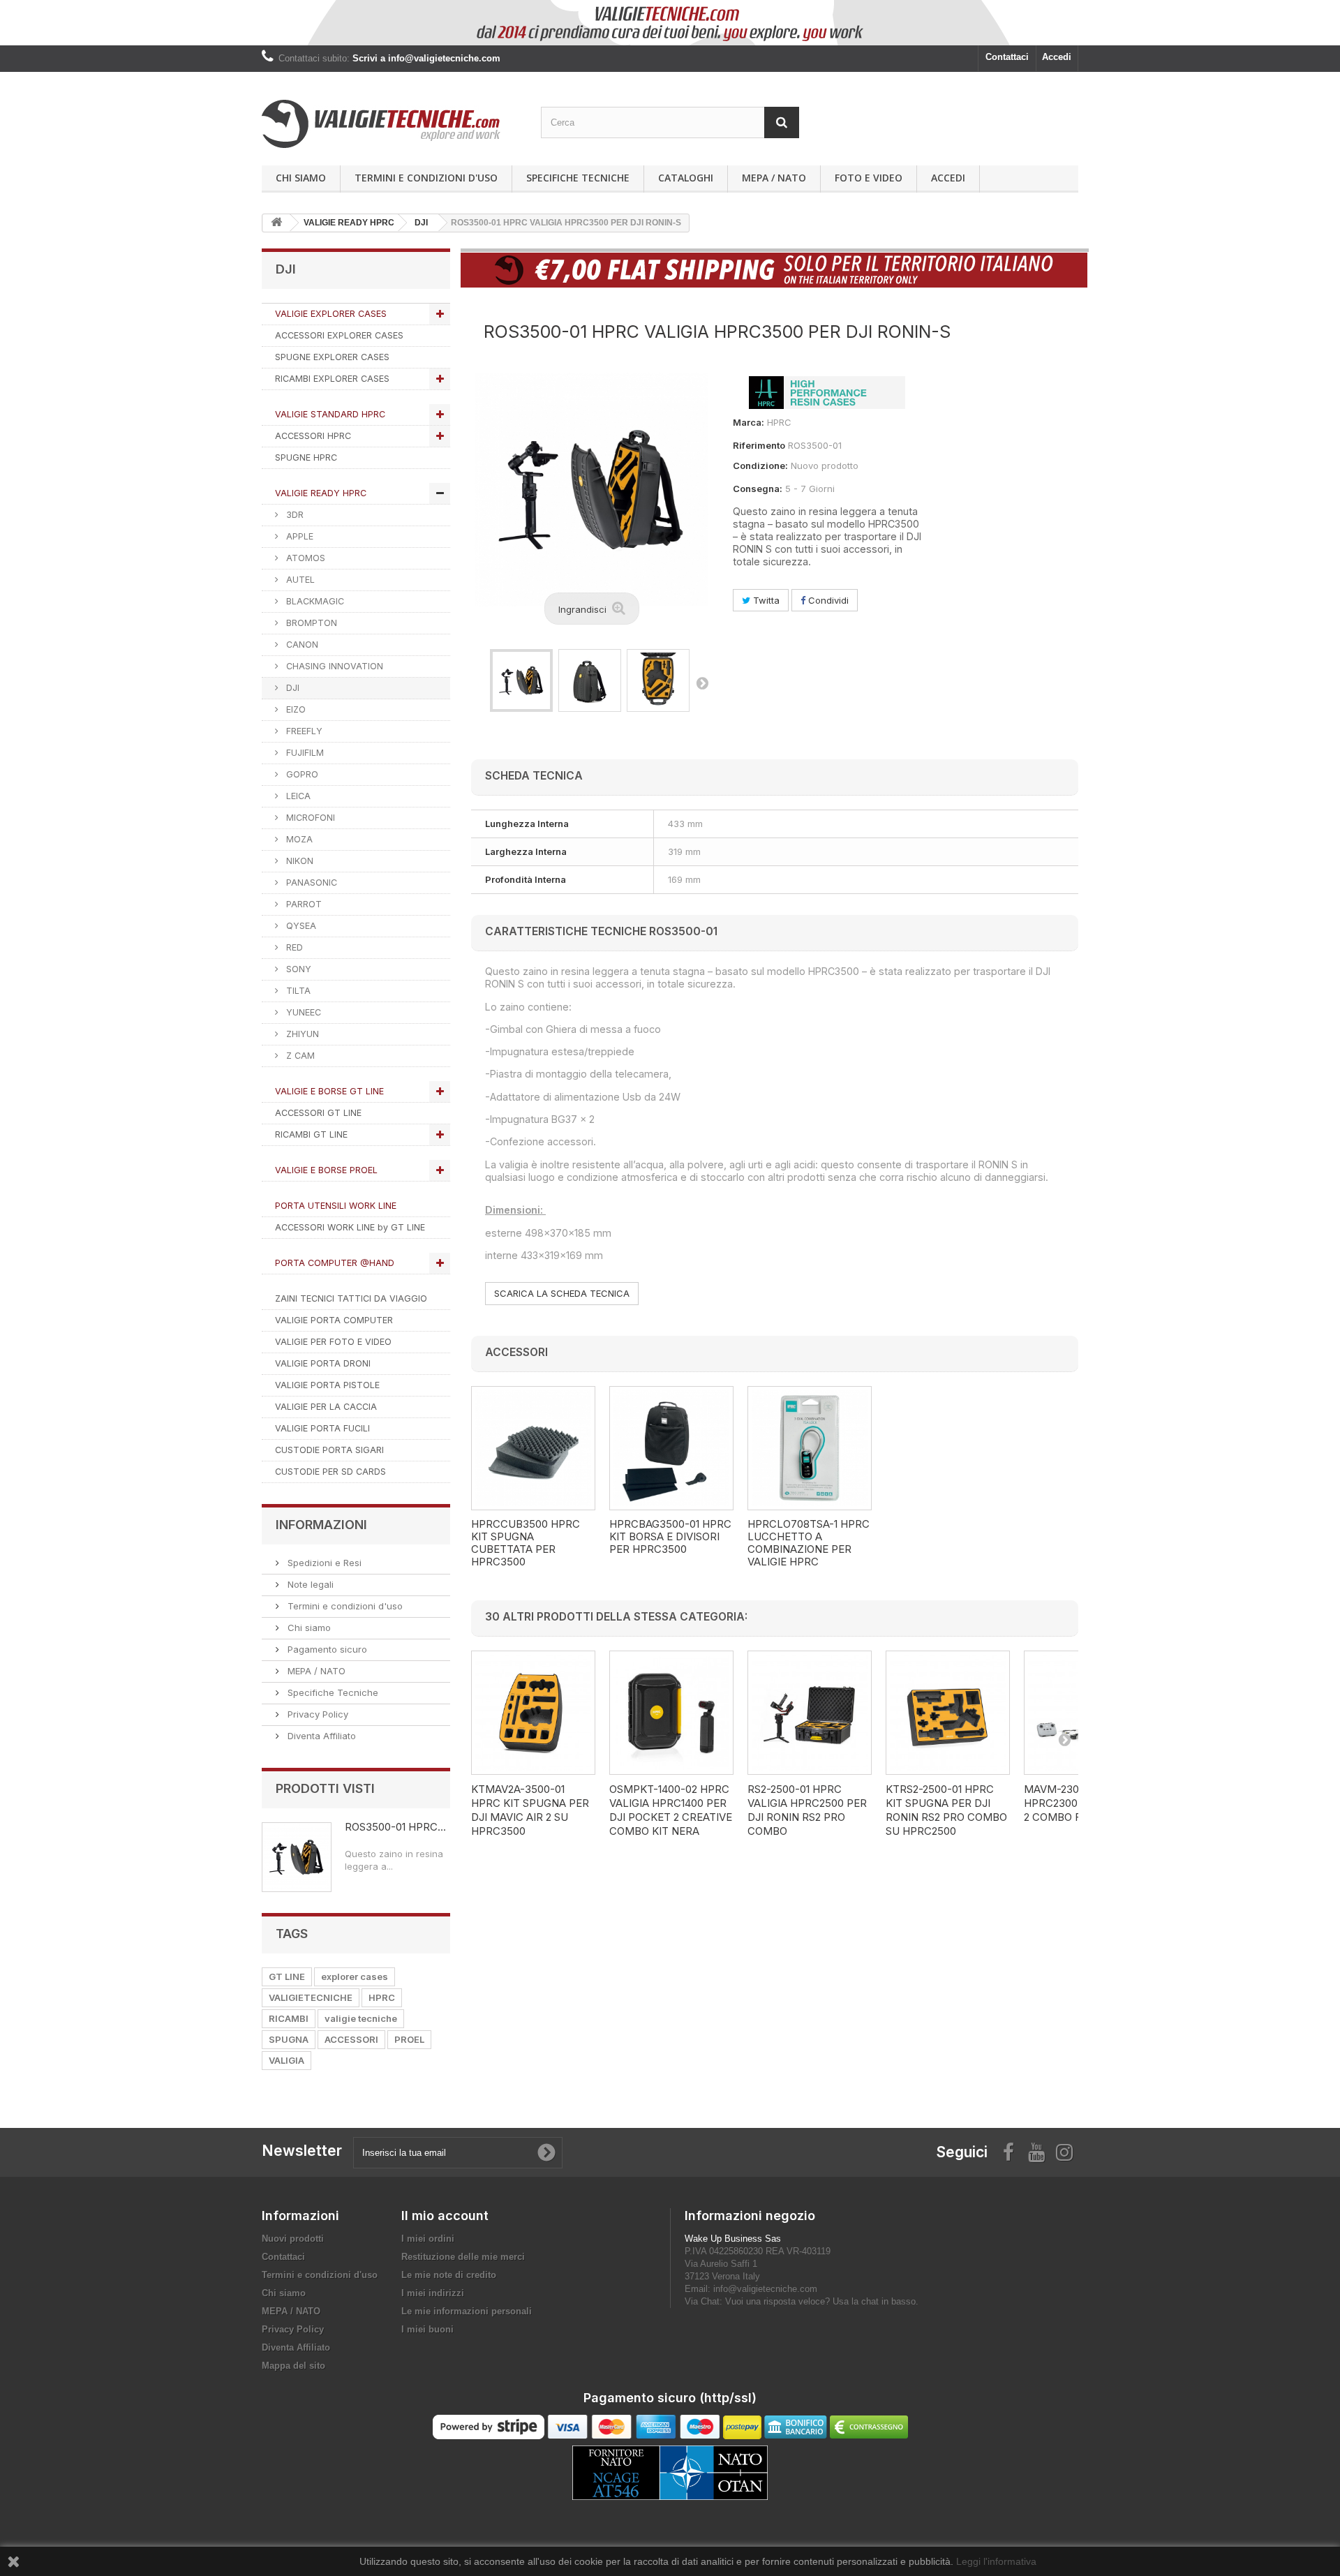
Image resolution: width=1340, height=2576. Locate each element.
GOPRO (301, 774)
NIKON (298, 861)
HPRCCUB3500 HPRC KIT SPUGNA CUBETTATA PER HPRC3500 (526, 1543)
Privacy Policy (317, 1714)
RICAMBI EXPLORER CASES (332, 379)
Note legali (309, 1584)
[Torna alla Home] (276, 223)
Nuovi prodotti (293, 2239)
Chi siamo (301, 178)
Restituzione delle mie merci (463, 2257)
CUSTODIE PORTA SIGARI (329, 1450)
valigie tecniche (361, 2018)
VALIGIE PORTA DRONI (323, 1363)
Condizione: (760, 466)
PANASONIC (310, 883)
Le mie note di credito (449, 2275)
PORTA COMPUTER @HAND (335, 1263)
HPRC (382, 1997)
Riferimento (759, 445)
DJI (291, 688)
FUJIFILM (304, 753)
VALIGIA (286, 2060)
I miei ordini (428, 2239)
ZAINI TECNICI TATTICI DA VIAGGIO (351, 1298)
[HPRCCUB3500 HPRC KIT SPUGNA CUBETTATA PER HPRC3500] (533, 1448)
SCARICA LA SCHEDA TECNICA (562, 1293)
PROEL (409, 2039)
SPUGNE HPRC (306, 457)
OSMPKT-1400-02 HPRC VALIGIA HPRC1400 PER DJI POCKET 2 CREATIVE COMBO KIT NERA (671, 1810)
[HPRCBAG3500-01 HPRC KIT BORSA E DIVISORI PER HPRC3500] (671, 1448)
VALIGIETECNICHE (311, 1997)
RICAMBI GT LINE (311, 1134)
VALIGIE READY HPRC (321, 493)
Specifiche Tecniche (578, 178)
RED (293, 947)
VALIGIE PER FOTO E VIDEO (333, 1342)
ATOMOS (304, 558)
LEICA (297, 796)
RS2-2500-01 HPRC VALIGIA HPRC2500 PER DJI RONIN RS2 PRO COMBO (807, 1810)
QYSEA (300, 926)
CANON (301, 645)
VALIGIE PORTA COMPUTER (334, 1320)
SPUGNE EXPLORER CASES (332, 357)
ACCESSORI (351, 2039)
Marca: (749, 422)
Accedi (1057, 57)
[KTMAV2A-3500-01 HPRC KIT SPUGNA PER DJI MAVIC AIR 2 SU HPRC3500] (533, 1713)
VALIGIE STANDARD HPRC (330, 414)
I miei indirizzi (433, 2293)
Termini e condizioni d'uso (426, 178)
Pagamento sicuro (326, 1649)
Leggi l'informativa (996, 2561)
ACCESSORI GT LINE (318, 1113)
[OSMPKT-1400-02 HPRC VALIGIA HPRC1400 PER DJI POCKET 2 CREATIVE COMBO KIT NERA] (671, 1713)
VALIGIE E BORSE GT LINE (329, 1091)
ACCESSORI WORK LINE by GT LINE (350, 1227)
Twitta (765, 600)
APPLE (298, 536)
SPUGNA (289, 2039)
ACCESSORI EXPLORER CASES (339, 335)
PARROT (303, 904)
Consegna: (758, 489)
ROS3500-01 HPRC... (395, 1827)
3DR (293, 515)
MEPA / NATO (774, 178)
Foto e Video (869, 178)
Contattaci (1007, 57)
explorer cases (355, 1976)
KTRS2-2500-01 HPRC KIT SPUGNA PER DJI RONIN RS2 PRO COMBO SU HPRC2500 (946, 1810)
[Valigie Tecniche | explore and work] (391, 124)
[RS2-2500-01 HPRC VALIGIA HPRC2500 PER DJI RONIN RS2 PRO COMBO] (810, 1713)
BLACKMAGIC (314, 601)
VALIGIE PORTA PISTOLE (327, 1385)
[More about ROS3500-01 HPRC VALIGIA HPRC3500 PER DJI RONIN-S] (297, 1857)
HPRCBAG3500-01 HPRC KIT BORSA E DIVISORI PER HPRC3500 (670, 1537)
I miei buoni (427, 2329)
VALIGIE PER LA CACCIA (326, 1407)
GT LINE (287, 1976)
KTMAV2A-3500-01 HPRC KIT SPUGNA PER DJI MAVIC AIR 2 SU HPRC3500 (530, 1810)
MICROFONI (309, 818)
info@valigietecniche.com (765, 2289)
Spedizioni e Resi (323, 1563)
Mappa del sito (293, 2366)
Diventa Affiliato (320, 1736)
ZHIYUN (301, 1034)
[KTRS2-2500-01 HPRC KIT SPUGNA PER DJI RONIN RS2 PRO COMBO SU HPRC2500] (948, 1713)
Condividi (827, 600)
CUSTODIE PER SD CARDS (330, 1472)
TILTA (297, 991)
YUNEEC (302, 1012)
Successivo (702, 683)
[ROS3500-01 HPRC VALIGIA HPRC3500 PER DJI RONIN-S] (521, 680)
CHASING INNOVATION (333, 666)
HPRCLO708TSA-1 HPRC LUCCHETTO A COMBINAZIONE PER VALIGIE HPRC (809, 1543)
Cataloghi (686, 178)
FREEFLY (303, 731)
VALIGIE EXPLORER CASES (331, 314)
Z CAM (299, 1056)
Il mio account (445, 2216)
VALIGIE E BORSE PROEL (326, 1170)
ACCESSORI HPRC (313, 436)
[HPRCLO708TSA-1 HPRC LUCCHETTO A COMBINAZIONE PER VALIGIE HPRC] (810, 1448)
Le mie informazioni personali (467, 2311)
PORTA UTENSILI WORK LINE (336, 1206)
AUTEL (299, 580)
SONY (297, 969)
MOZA (298, 839)
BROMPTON (310, 623)
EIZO (295, 709)
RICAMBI (289, 2018)
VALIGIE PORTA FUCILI (322, 1428)
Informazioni (321, 1525)
